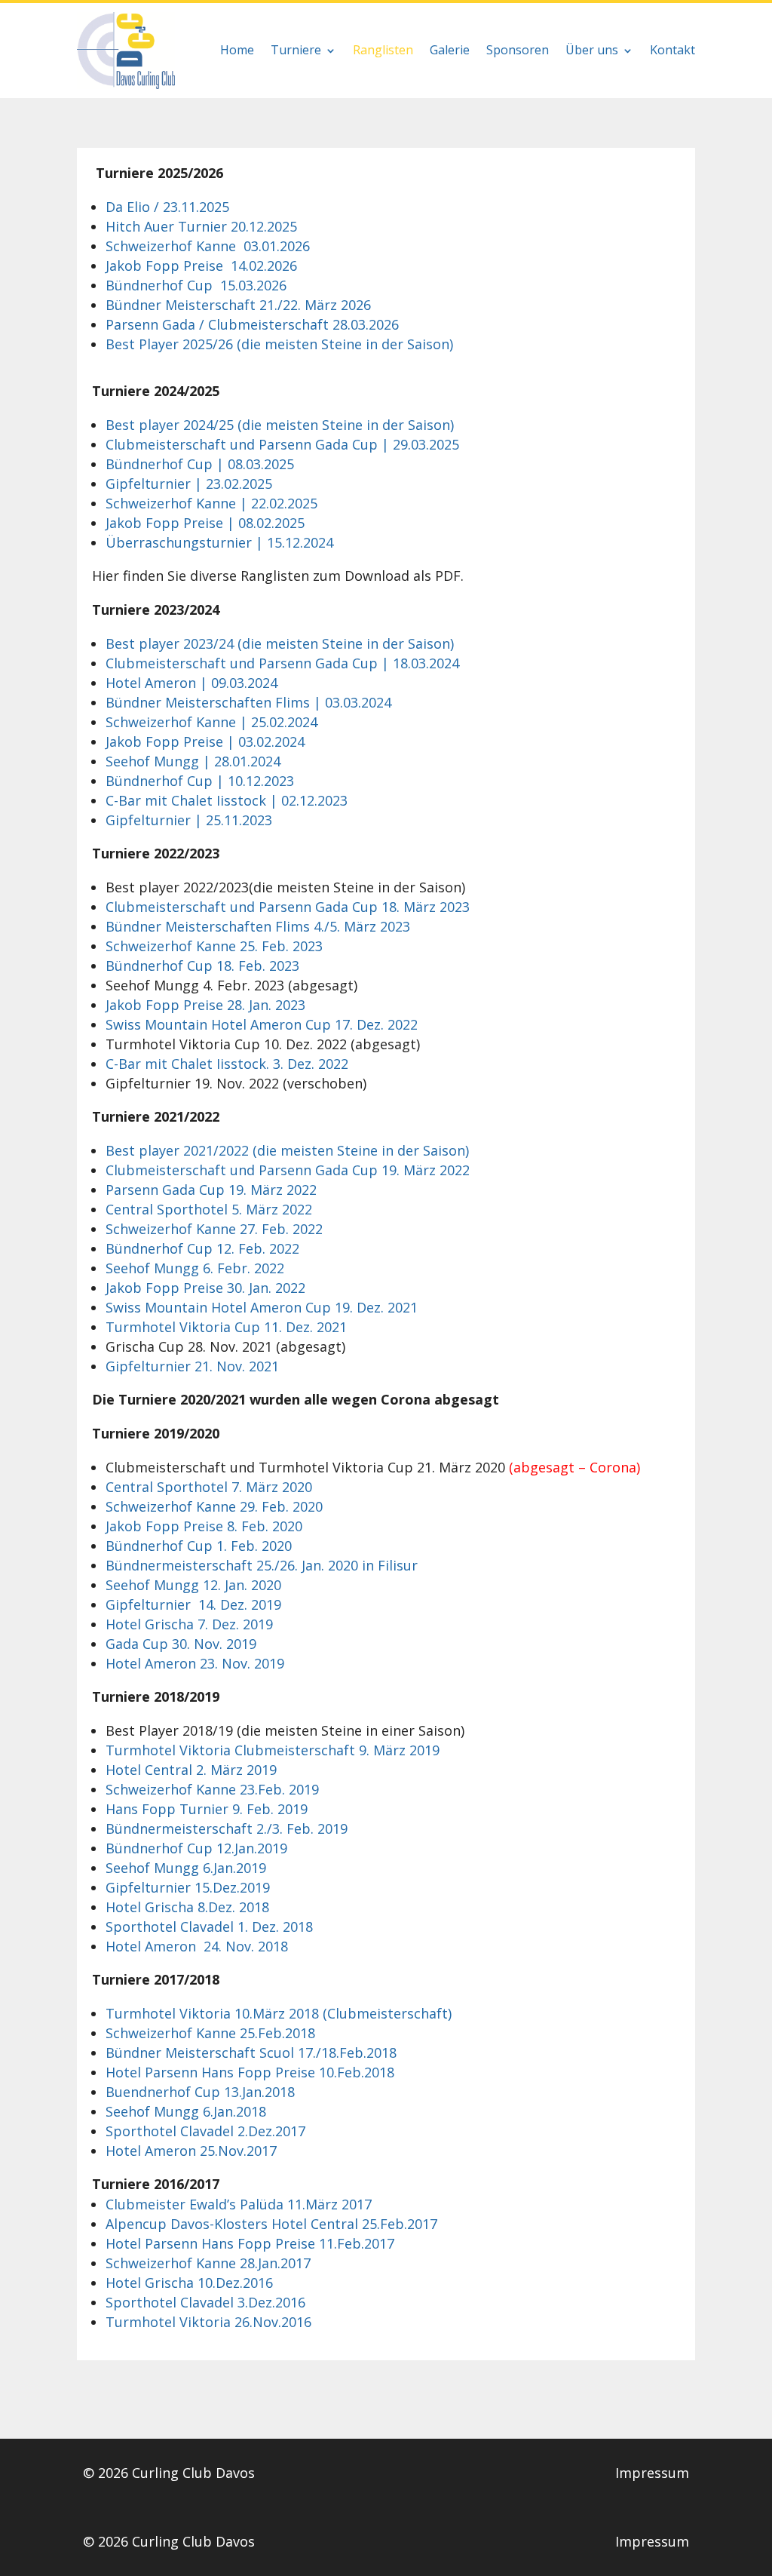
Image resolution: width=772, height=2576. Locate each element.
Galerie (450, 50)
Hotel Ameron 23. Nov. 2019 (195, 1663)
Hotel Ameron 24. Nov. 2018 (197, 1946)
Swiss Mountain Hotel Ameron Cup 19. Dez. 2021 (262, 1307)
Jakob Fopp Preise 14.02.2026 (201, 266)
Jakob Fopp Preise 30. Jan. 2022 (205, 1288)
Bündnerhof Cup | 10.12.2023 (200, 781)
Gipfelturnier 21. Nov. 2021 (192, 1366)
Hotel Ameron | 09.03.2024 (191, 683)
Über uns (592, 50)
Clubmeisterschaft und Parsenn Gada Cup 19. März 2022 (288, 1170)
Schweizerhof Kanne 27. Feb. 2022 (214, 1229)
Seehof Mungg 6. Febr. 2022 (195, 1268)
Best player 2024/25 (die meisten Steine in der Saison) (280, 425)
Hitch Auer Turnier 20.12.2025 (201, 226)
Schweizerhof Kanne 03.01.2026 (208, 246)
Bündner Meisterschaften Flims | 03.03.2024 (248, 702)
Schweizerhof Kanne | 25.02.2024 (211, 722)
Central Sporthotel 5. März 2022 (209, 1209)
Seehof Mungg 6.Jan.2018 (186, 2111)
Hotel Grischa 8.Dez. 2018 (187, 1907)
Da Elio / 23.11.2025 (167, 207)
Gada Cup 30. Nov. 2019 (181, 1644)
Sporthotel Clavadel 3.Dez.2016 (205, 2302)
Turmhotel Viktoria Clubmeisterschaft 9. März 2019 (273, 1750)
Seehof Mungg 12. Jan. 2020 (193, 1585)
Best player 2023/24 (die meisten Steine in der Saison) (280, 643)
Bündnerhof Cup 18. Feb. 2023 (202, 966)
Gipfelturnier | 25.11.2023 (189, 820)
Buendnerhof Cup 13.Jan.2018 (200, 2092)
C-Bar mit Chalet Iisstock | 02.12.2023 (227, 800)
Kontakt (672, 50)
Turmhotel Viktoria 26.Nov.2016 (208, 2322)
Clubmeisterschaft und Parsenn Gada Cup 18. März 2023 (288, 907)
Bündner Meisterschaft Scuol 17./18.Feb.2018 (251, 2053)
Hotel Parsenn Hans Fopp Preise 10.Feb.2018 (250, 2072)
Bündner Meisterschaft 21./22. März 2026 (238, 305)
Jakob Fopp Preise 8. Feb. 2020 (204, 1526)
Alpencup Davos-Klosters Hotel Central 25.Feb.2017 (271, 2224)
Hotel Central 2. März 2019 (191, 1770)
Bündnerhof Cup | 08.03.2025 (200, 464)
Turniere (296, 50)
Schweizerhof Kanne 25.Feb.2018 (210, 2033)
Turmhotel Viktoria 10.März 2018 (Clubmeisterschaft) (279, 2013)
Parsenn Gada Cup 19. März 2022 (211, 1190)
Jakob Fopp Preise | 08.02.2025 (205, 523)
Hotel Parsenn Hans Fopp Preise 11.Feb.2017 (250, 2243)
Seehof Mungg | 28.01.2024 (193, 761)
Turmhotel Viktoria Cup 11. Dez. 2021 (226, 1327)
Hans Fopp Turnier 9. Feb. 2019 (207, 1809)
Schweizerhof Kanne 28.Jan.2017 (208, 2263)
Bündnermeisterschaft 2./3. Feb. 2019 (227, 1828)
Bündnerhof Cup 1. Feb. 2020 (199, 1546)
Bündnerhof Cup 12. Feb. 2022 (202, 1248)
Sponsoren (518, 50)
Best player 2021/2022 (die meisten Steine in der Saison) (287, 1150)
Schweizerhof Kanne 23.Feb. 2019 (212, 1789)
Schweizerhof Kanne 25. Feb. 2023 (214, 946)
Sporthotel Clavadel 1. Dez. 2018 (209, 1927)
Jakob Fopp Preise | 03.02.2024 (205, 741)
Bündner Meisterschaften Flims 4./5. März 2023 (258, 926)
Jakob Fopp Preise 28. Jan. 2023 (205, 1005)
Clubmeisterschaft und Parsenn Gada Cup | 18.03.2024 (282, 663)
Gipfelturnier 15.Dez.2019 (188, 1887)
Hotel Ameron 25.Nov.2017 (191, 2151)
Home (237, 50)
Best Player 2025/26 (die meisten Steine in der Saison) (279, 344)
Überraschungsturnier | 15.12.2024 (219, 542)
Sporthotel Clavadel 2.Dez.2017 (205, 2131)
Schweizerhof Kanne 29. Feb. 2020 (214, 1506)
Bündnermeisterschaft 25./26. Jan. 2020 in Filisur (262, 1565)
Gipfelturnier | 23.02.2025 (189, 484)
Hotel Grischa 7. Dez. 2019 (189, 1624)
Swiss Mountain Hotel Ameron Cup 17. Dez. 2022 (262, 1024)
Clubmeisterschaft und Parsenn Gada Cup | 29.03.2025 (282, 444)
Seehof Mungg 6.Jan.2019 (186, 1868)
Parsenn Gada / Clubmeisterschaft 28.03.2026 (252, 324)
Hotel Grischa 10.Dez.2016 (189, 2283)
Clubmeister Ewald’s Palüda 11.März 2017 (239, 2204)
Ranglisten (383, 50)
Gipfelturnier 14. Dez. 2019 (193, 1604)
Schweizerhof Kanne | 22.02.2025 (211, 503)
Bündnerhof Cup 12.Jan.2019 (196, 1848)
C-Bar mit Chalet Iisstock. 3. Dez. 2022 (227, 1064)
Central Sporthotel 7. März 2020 (209, 1487)
